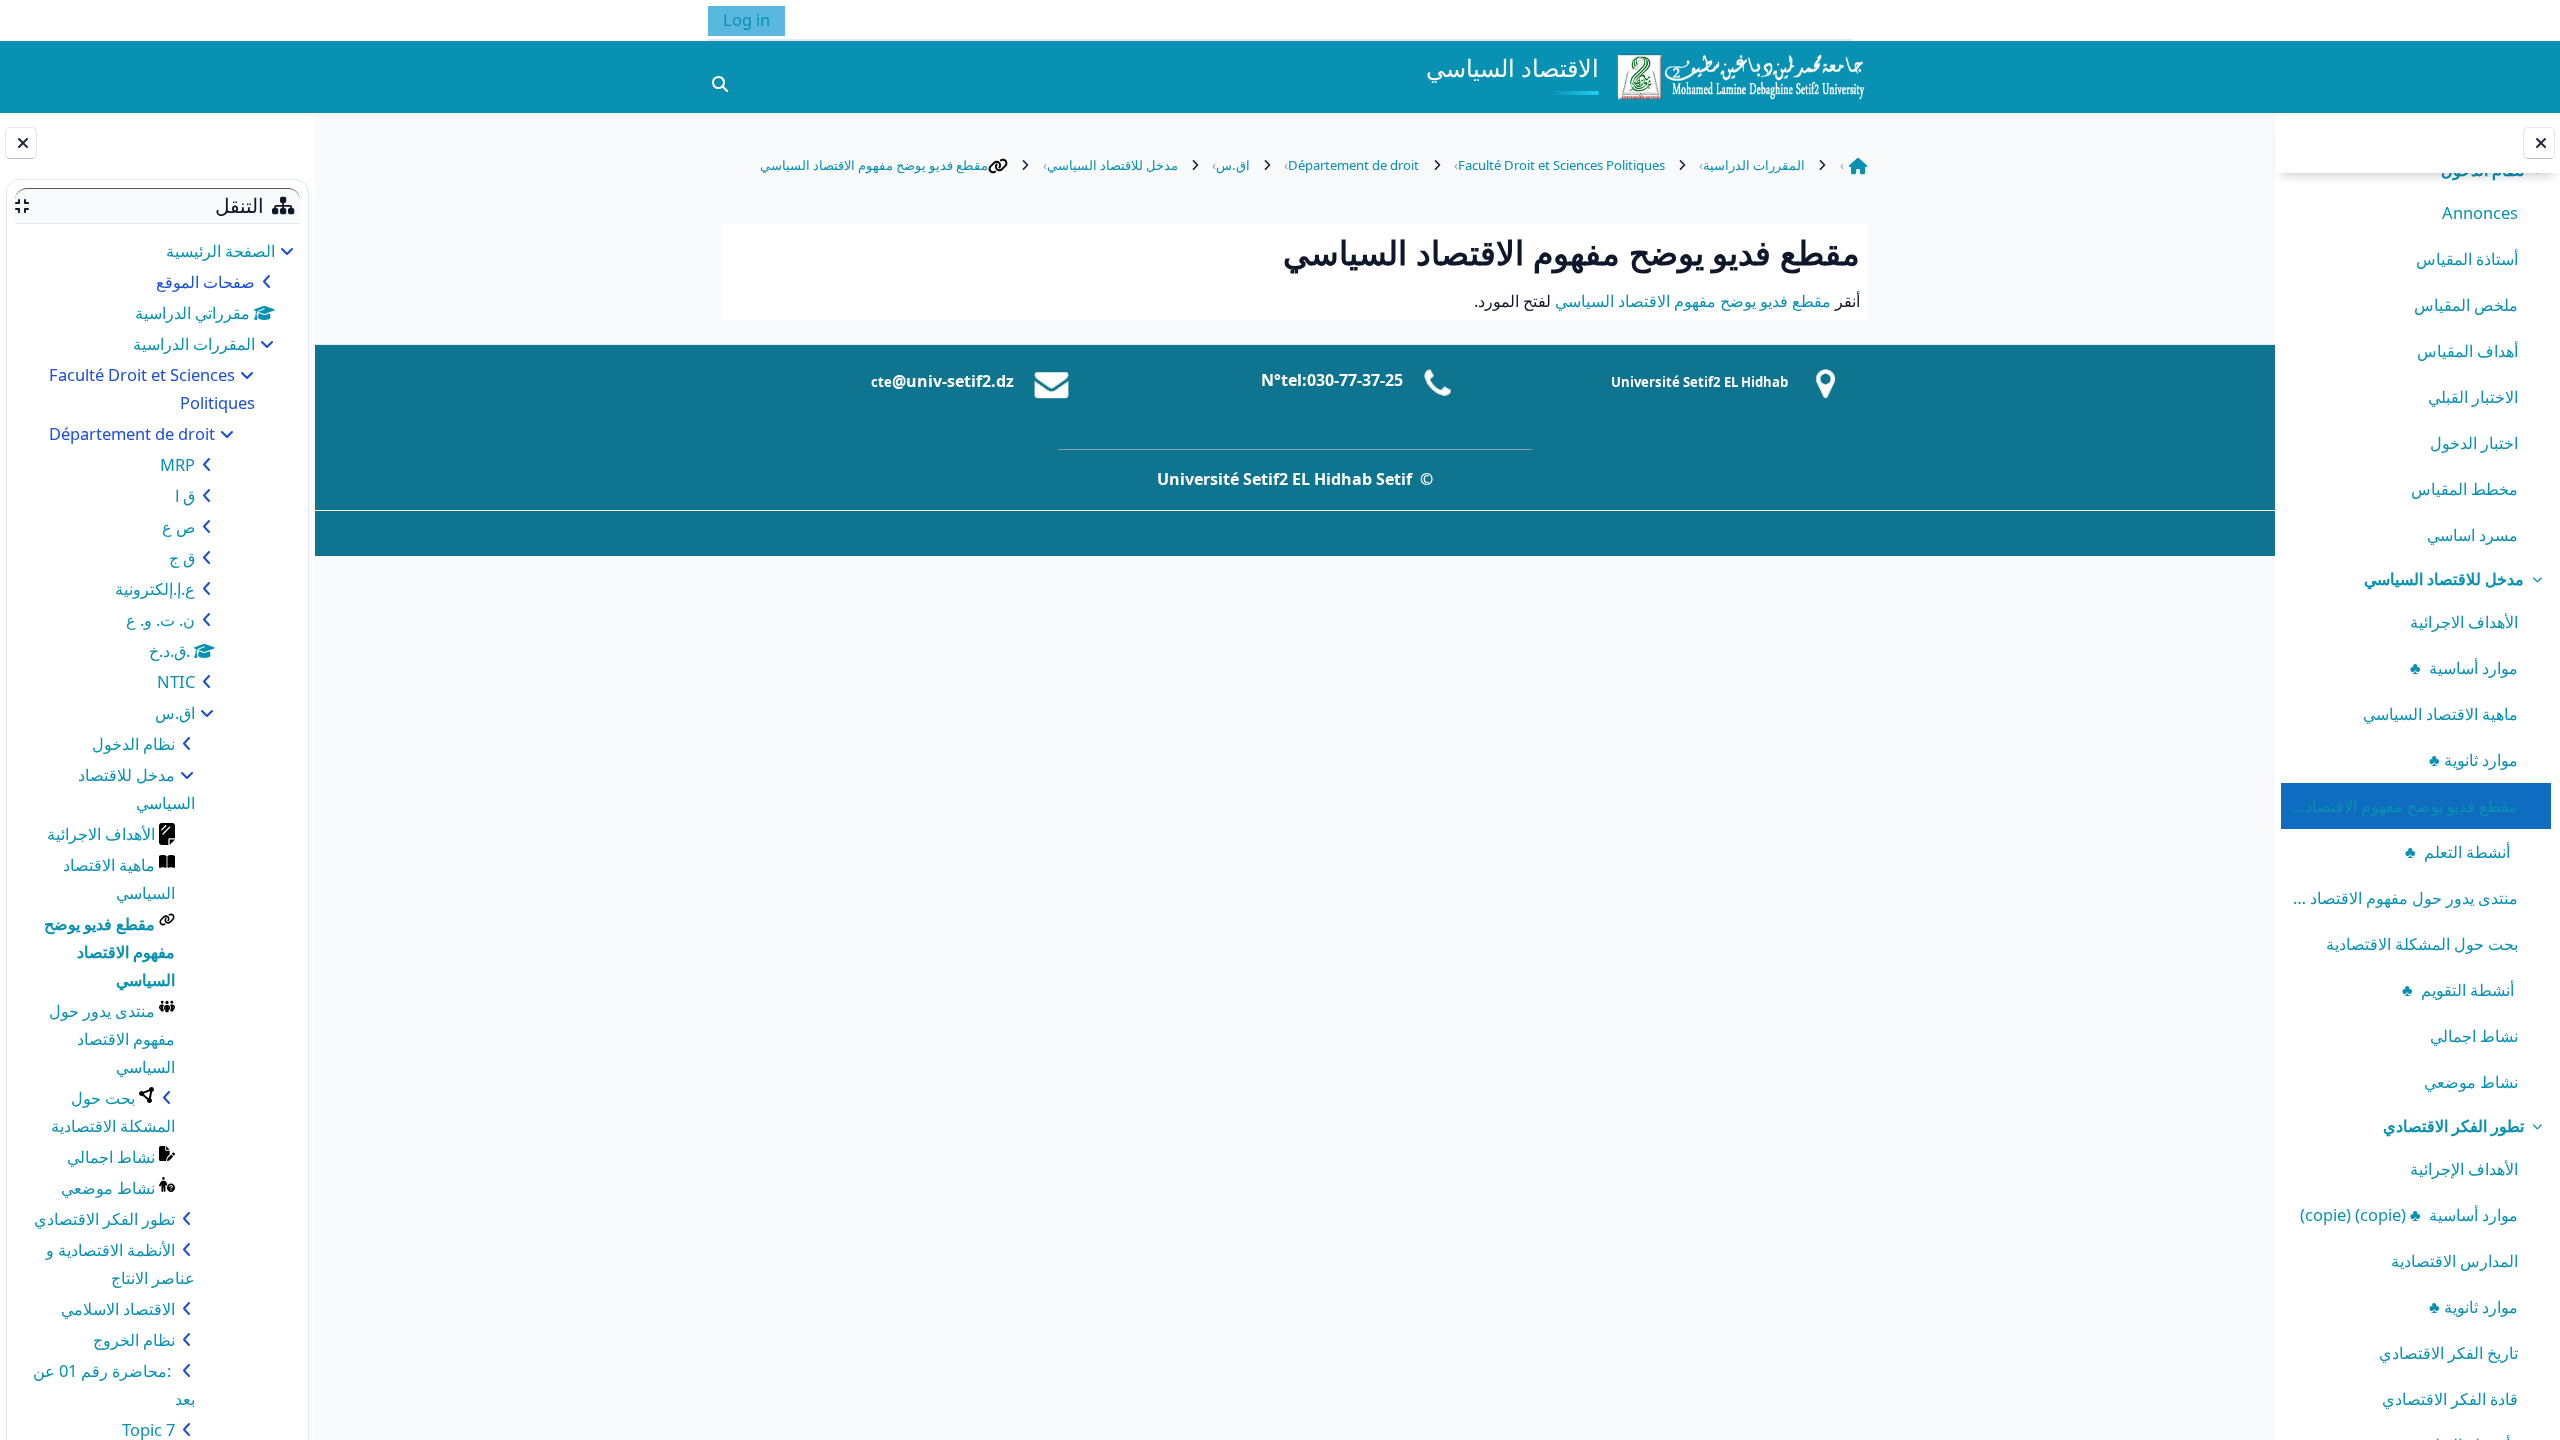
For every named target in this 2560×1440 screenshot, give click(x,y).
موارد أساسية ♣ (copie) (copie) (2409, 1214)
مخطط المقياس (2464, 488)
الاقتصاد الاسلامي (118, 1308)
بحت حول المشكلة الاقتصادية (2422, 943)
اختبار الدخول (2474, 442)
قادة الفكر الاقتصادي (2450, 1398)
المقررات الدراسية (194, 343)
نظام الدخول (133, 743)
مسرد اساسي (2472, 534)
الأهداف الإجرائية (2464, 1168)
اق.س (175, 712)
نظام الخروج (134, 1339)
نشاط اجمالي (2474, 1035)
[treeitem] (2417, 353)
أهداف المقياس (2467, 350)
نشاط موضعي (2471, 1081)
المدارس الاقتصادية (2454, 1260)
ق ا (185, 495)
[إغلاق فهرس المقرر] (2539, 143)
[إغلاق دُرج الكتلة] (21, 143)
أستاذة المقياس (2467, 258)
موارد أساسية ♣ (2464, 667)
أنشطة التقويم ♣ (2460, 989)
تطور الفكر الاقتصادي (2453, 1125)
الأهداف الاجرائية (2464, 621)
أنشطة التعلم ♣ (2461, 851)
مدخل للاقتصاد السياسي (2444, 578)
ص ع (178, 526)
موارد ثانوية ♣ (2473, 759)
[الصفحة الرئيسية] (1740, 74)
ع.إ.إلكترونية (155, 588)
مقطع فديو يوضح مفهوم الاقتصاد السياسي (2403, 805)
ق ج (182, 557)
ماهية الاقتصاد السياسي (2440, 713)
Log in (746, 19)
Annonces (2480, 212)
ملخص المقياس (2466, 304)
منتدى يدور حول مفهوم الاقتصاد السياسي (2403, 897)
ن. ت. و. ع (160, 619)
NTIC (176, 681)
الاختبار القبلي (2473, 396)
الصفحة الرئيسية (220, 250)
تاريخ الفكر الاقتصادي (2448, 1352)
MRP (177, 464)
